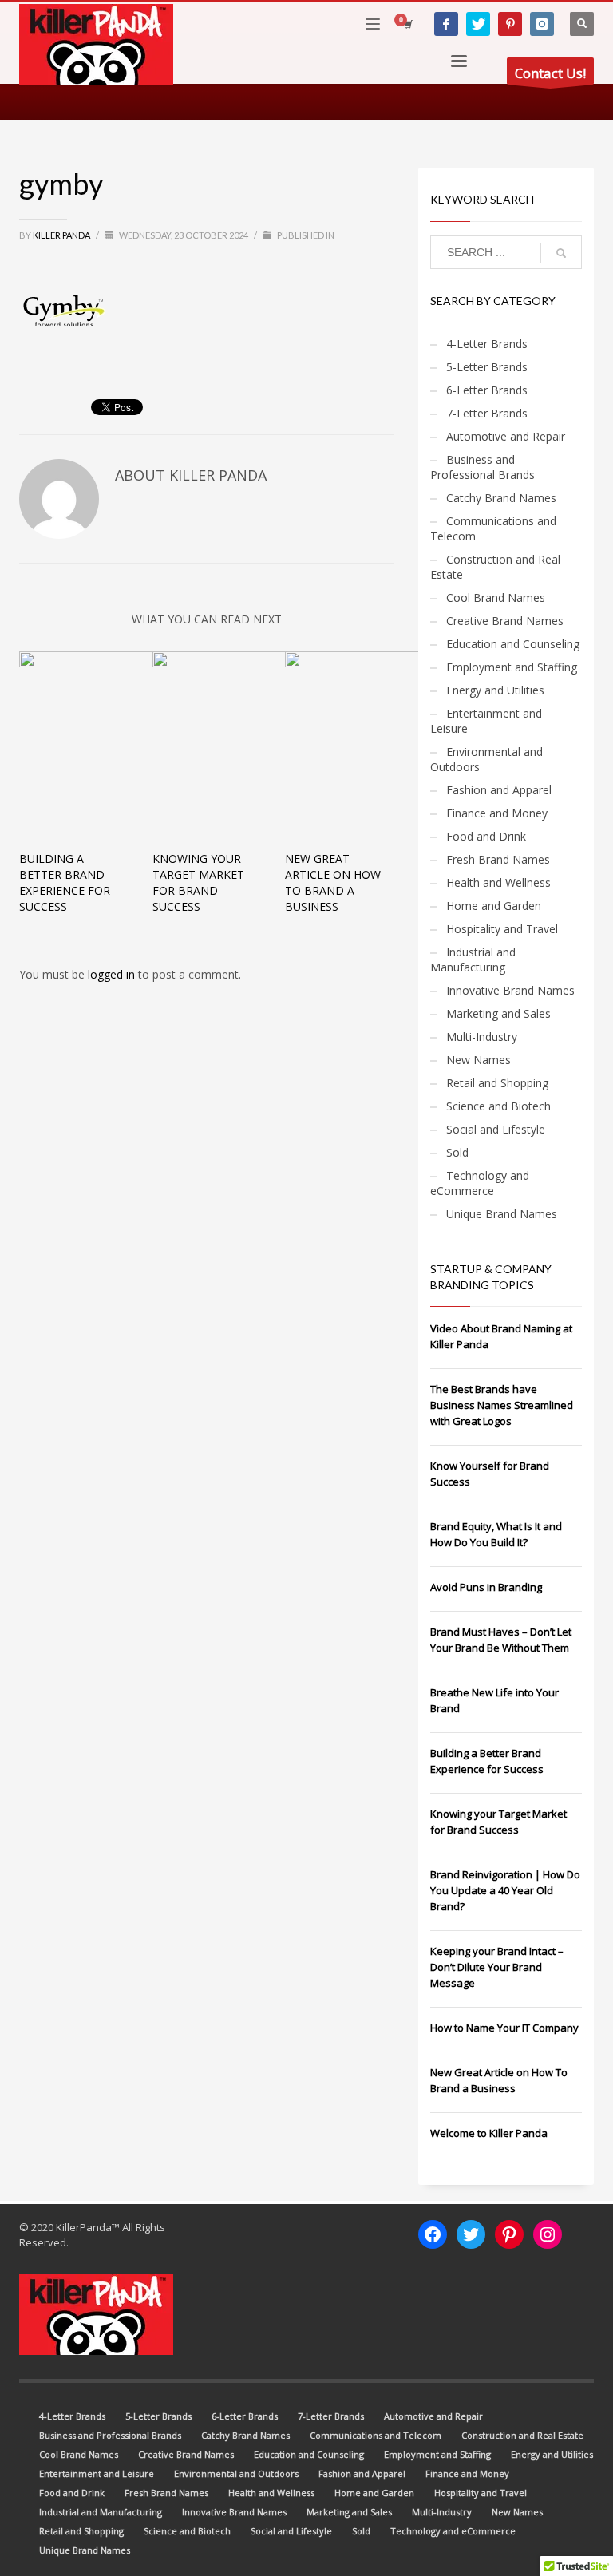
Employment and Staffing (512, 667)
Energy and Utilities (495, 690)
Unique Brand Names (502, 1214)
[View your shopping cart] (407, 24)
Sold (457, 1152)
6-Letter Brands (487, 390)
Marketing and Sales (498, 1013)
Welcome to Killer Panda (489, 2133)
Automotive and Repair (506, 436)
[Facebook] (446, 24)
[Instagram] (542, 24)
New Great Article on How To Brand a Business (333, 882)
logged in (113, 974)
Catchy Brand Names (501, 498)
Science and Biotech (498, 1106)
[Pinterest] (510, 24)
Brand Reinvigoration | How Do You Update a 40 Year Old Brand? (505, 1890)
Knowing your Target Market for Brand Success (198, 882)
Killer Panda (62, 235)
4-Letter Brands (487, 344)
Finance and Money (497, 813)
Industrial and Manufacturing (473, 960)
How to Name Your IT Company (504, 2028)
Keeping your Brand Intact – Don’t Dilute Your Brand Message (497, 1967)
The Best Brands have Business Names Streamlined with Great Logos (502, 1405)
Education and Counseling (513, 644)
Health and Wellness (498, 882)
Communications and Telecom (493, 528)
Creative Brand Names (505, 621)
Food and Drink (486, 836)
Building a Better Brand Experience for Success (65, 882)
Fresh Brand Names (498, 859)
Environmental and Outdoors (486, 759)
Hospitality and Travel (502, 929)
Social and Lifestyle (496, 1129)
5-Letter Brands (487, 367)
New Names (479, 1060)
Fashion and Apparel (499, 790)
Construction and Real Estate (495, 567)
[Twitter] (478, 24)
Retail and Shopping (497, 1083)
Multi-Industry (482, 1037)
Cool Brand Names (496, 598)
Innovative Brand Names (510, 990)
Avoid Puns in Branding (486, 1587)
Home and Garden (494, 906)
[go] (561, 253)
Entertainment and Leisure (486, 721)
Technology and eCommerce (480, 1183)
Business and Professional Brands (482, 467)
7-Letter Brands (487, 413)
